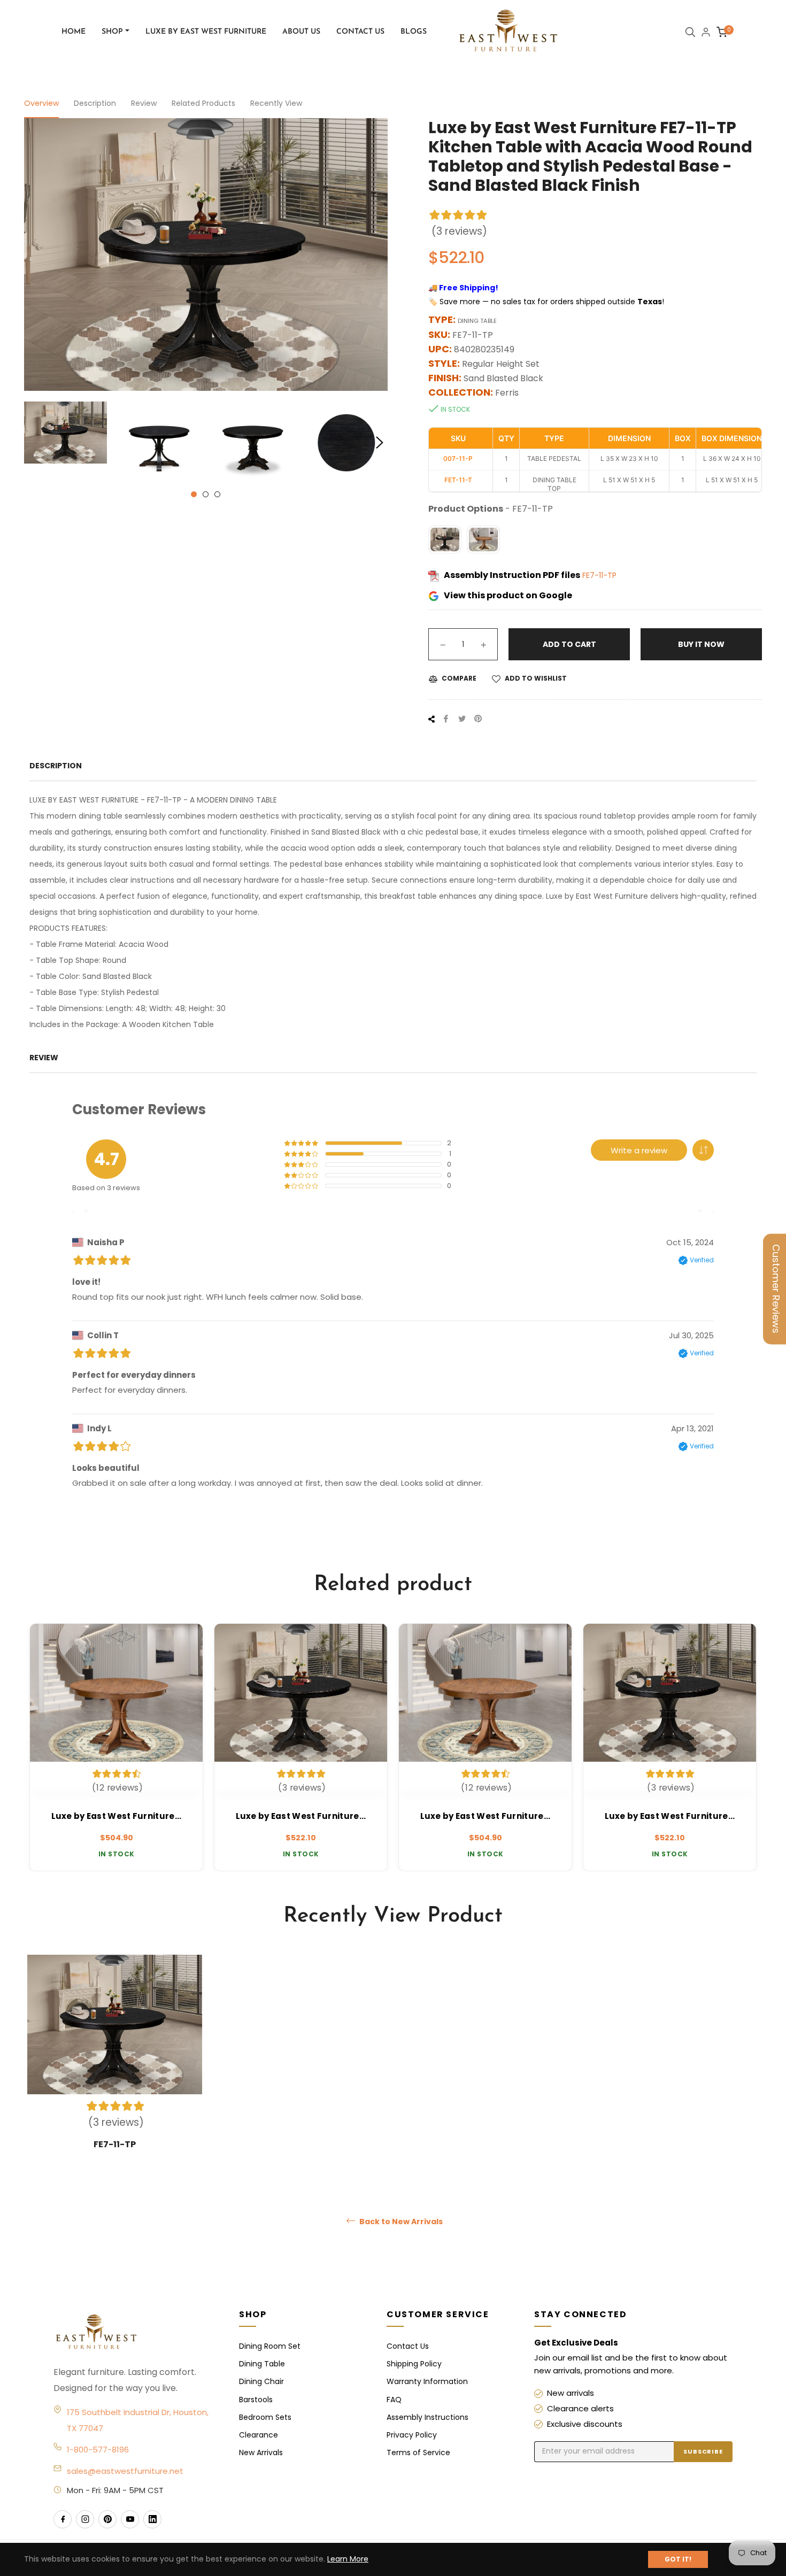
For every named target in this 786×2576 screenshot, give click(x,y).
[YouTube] (130, 2519)
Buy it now (701, 644)
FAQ (394, 2400)
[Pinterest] (107, 2519)
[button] (703, 1150)
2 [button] (206, 494)
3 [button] (217, 494)
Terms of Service (418, 2452)
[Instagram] (85, 2519)
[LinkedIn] (152, 2519)
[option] (116, 1747)
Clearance (259, 2435)
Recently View (276, 103)
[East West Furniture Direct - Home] (136, 2333)
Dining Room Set (270, 2346)
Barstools (256, 2400)
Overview (41, 103)
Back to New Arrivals (400, 2222)
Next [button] (380, 443)
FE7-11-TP (599, 575)
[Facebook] (63, 2519)
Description (95, 103)
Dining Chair (261, 2381)
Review (144, 103)
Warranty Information (427, 2381)
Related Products (203, 103)
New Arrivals (261, 2452)
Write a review (639, 1150)
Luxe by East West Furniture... (117, 1816)
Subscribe (703, 2451)
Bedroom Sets (265, 2417)
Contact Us (408, 2346)
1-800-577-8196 (98, 2450)
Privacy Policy (412, 2435)
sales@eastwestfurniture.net (125, 2471)
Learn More (348, 2559)
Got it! (678, 2559)
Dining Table (262, 2364)
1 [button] (194, 494)
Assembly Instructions (427, 2417)
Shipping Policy (414, 2364)
